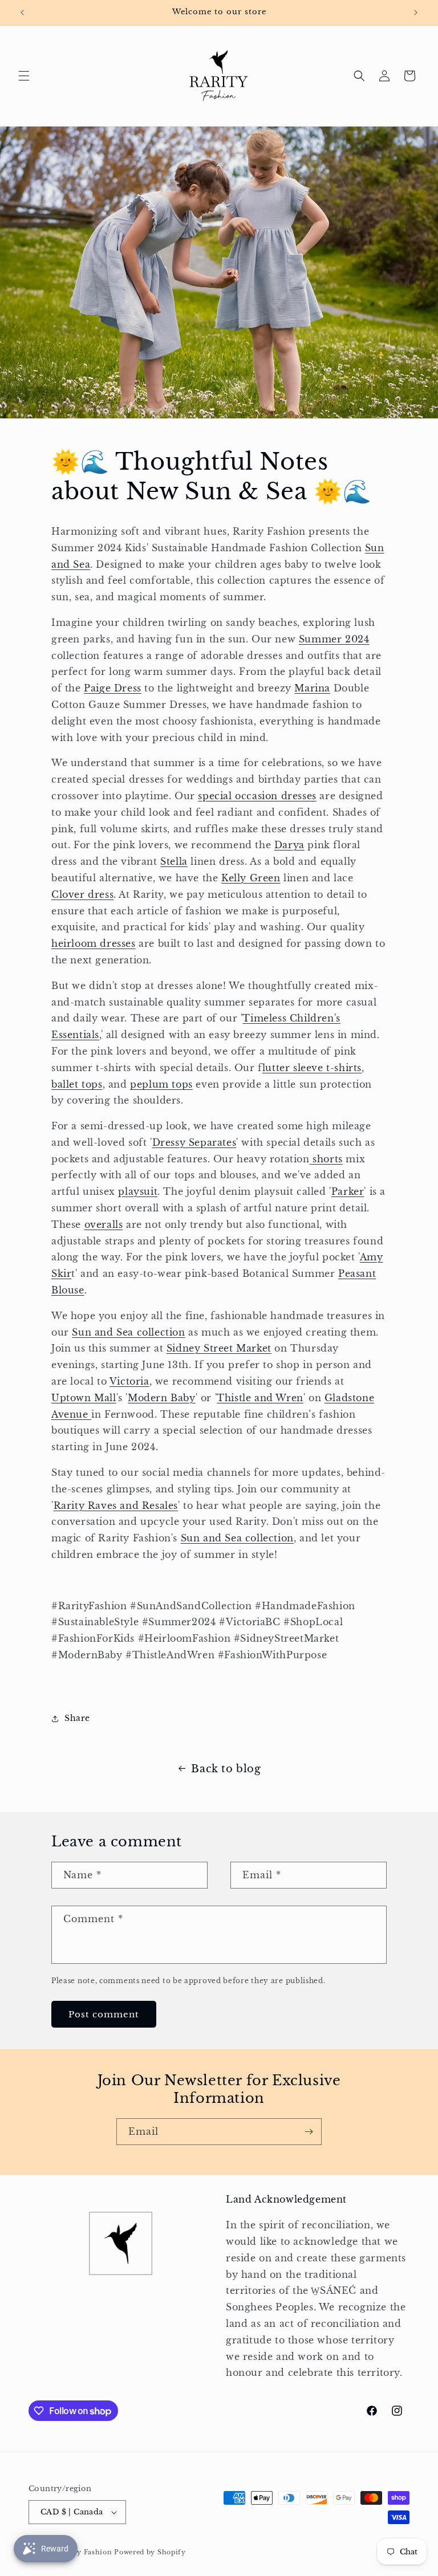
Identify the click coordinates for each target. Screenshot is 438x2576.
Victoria (129, 1381)
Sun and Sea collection (128, 1332)
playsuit (138, 1191)
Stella (174, 861)
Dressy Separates (194, 1142)
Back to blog (226, 1769)
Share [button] (77, 1718)
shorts (326, 1159)
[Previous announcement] (22, 13)
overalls (104, 1224)
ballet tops (77, 1084)
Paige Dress (113, 688)
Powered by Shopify (150, 2552)
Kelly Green (251, 878)
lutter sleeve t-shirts (312, 1068)
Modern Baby (162, 1398)
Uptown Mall (84, 1398)
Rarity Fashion (86, 2552)
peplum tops (161, 1084)
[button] (24, 76)
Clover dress (82, 894)
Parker (348, 1191)
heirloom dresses (94, 943)
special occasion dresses (257, 796)
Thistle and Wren (260, 1398)
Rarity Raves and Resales (116, 1505)
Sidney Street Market (219, 1348)
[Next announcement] (416, 13)
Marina (312, 688)
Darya (289, 845)
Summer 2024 (334, 639)
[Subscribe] (309, 2132)
